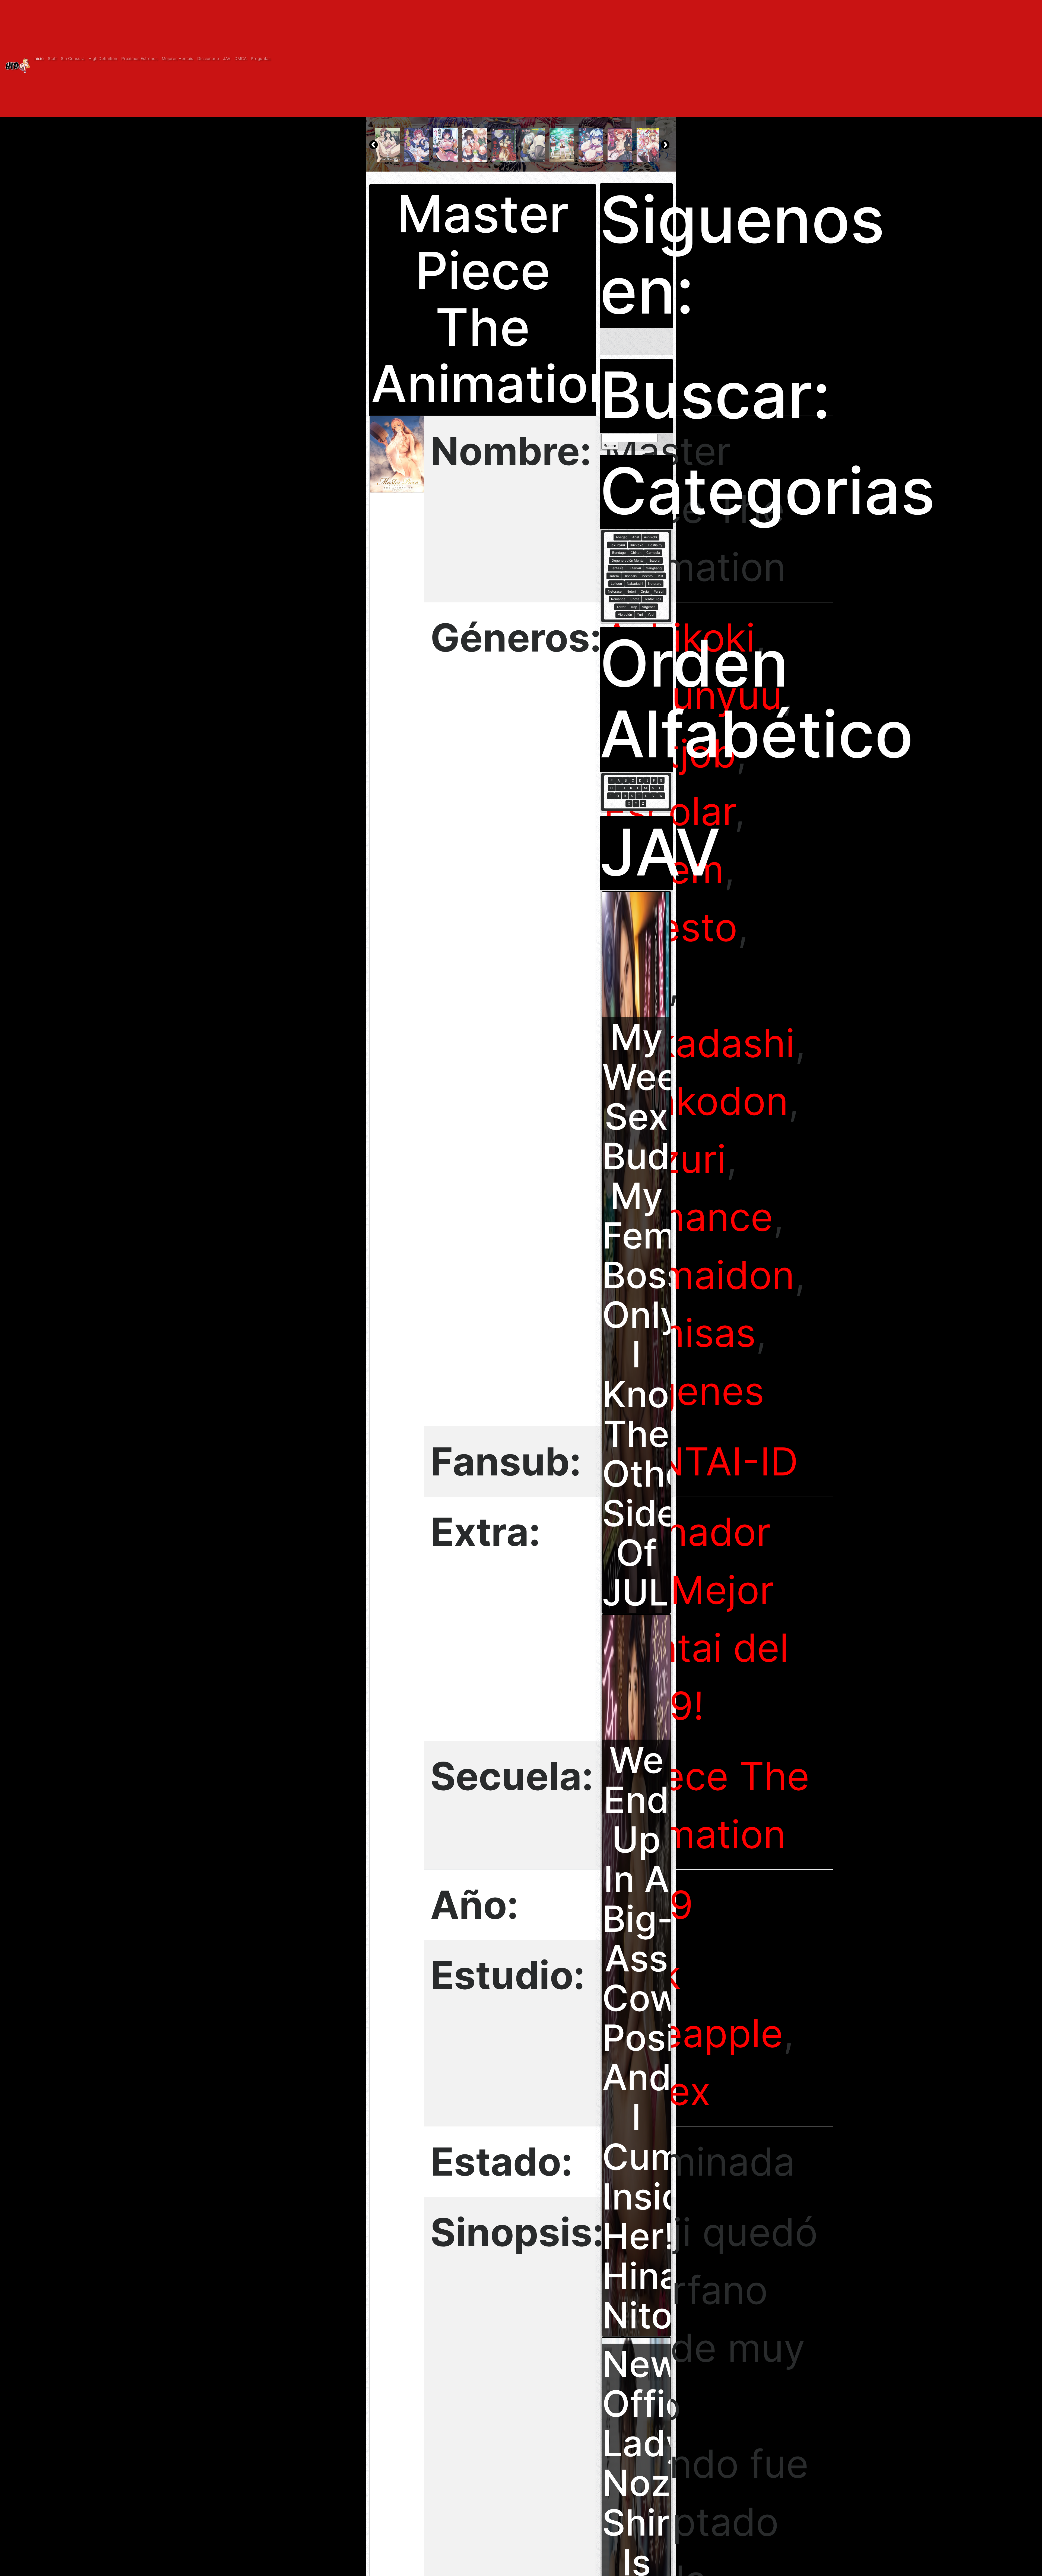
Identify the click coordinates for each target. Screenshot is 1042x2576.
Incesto (647, 576)
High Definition (103, 59)
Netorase (615, 591)
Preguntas (261, 59)
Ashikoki (679, 637)
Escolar (655, 560)
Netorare (655, 584)
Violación (625, 614)
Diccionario (208, 59)
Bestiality (655, 545)
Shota (635, 599)
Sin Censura (73, 59)
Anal (636, 537)
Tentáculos (653, 599)
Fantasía (617, 568)
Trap (634, 607)
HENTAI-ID (701, 1461)
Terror (621, 607)
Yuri (640, 614)
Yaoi (651, 614)
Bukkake (637, 545)
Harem (614, 576)
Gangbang (654, 568)
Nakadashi (699, 1043)
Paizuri (659, 591)
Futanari (635, 568)
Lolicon (616, 584)
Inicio (39, 59)
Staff (52, 59)
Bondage (619, 553)
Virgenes (684, 1391)
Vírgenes (649, 607)
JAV (227, 59)
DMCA (241, 59)
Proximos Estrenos (139, 59)
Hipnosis (630, 576)
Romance (688, 1217)
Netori (631, 591)
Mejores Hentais (177, 59)
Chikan (636, 553)
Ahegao (622, 537)
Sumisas (680, 1333)
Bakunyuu (693, 695)
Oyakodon (696, 1101)
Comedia (653, 553)
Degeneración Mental (628, 560)
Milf (660, 576)
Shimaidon (699, 1275)
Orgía (645, 591)
